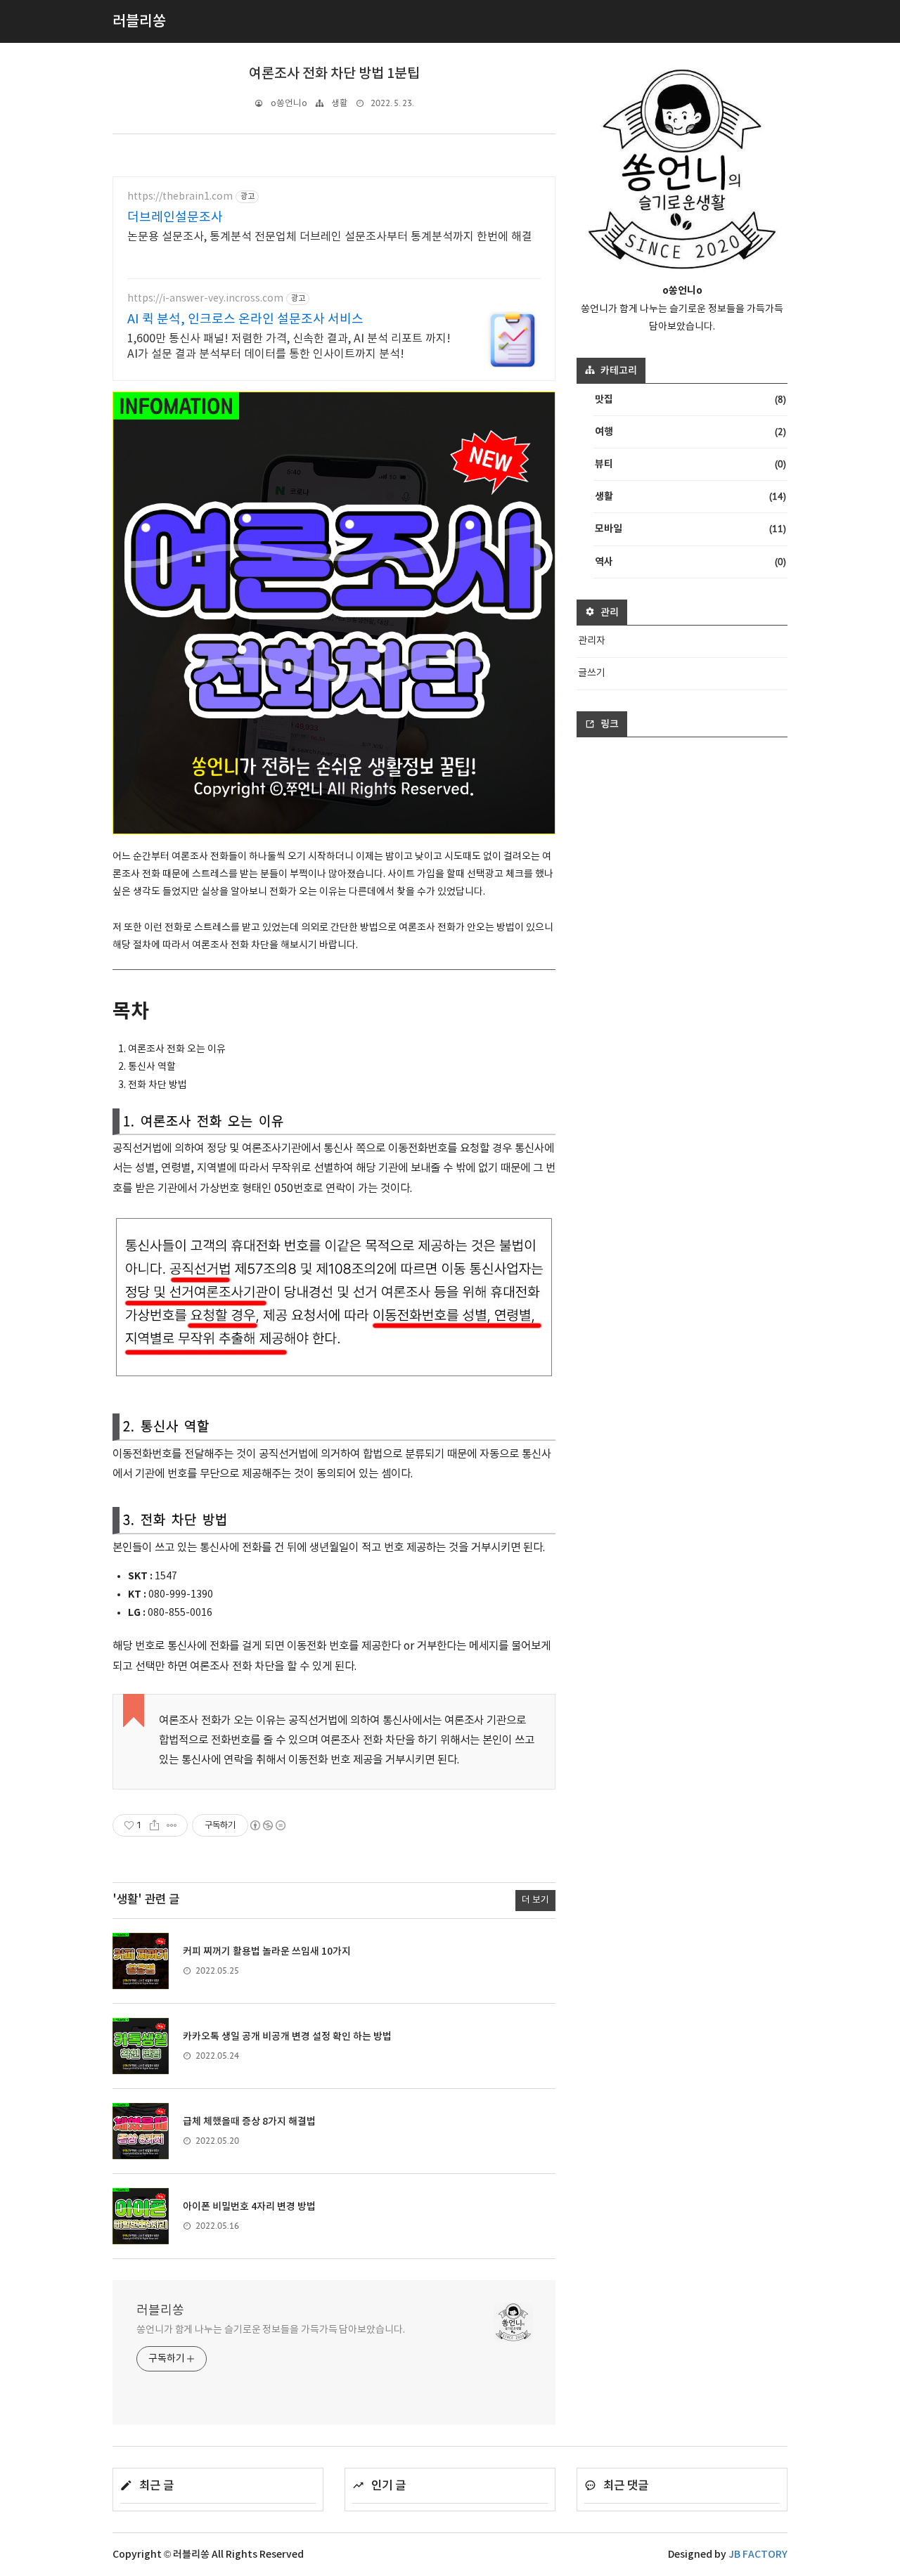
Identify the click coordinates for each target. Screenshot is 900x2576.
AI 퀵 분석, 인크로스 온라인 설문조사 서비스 (245, 319)
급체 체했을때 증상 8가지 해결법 (249, 2122)
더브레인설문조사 (175, 218)
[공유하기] (154, 1825)
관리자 (592, 641)
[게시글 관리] (172, 1825)
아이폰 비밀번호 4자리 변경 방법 (249, 2207)
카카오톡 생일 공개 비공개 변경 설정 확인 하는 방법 (287, 2037)
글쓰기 (592, 673)
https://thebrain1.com (180, 197)
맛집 (690, 399)
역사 (690, 562)
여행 (690, 432)
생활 (340, 104)
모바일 (690, 529)
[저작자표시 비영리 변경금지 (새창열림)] (267, 1825)
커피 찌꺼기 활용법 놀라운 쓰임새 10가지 (267, 1952)
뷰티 (690, 464)
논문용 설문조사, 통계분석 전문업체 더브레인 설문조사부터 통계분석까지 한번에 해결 (330, 237)
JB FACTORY (758, 2555)
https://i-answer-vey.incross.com (205, 299)
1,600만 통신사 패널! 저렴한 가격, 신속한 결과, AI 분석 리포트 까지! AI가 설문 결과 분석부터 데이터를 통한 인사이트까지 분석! (289, 347)
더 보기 (535, 1900)
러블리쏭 (160, 2311)
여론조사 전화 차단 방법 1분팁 (334, 74)
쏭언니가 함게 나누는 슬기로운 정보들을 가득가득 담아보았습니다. (271, 2330)
